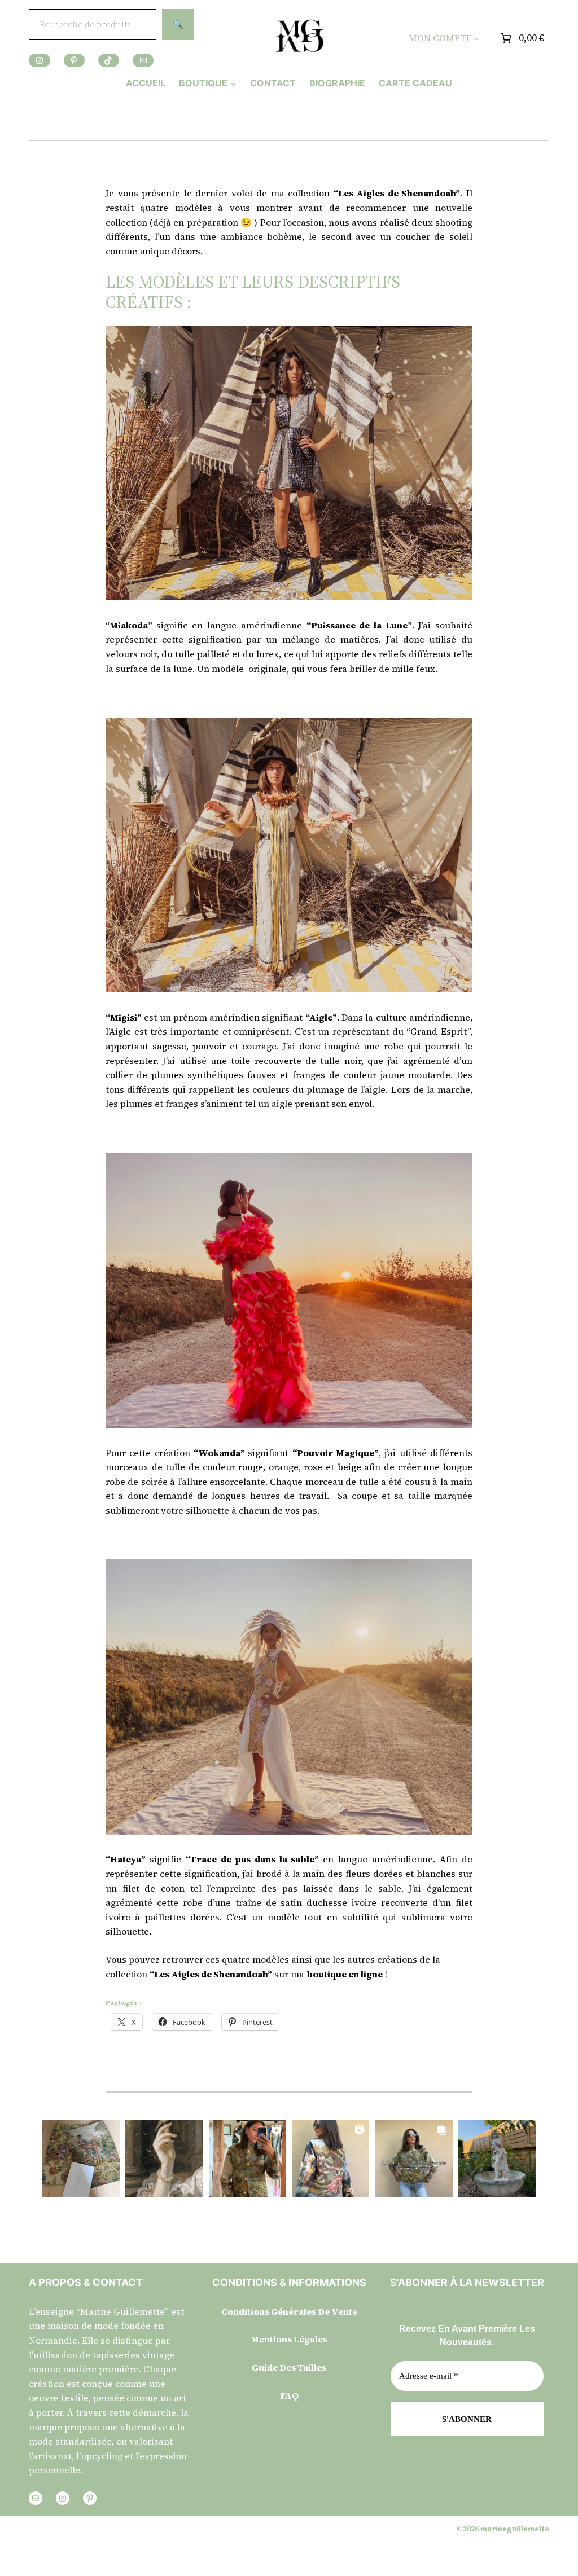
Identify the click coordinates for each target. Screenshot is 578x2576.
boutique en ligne (345, 1974)
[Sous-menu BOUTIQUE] (233, 83)
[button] (81, 2158)
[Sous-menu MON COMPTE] (477, 38)
